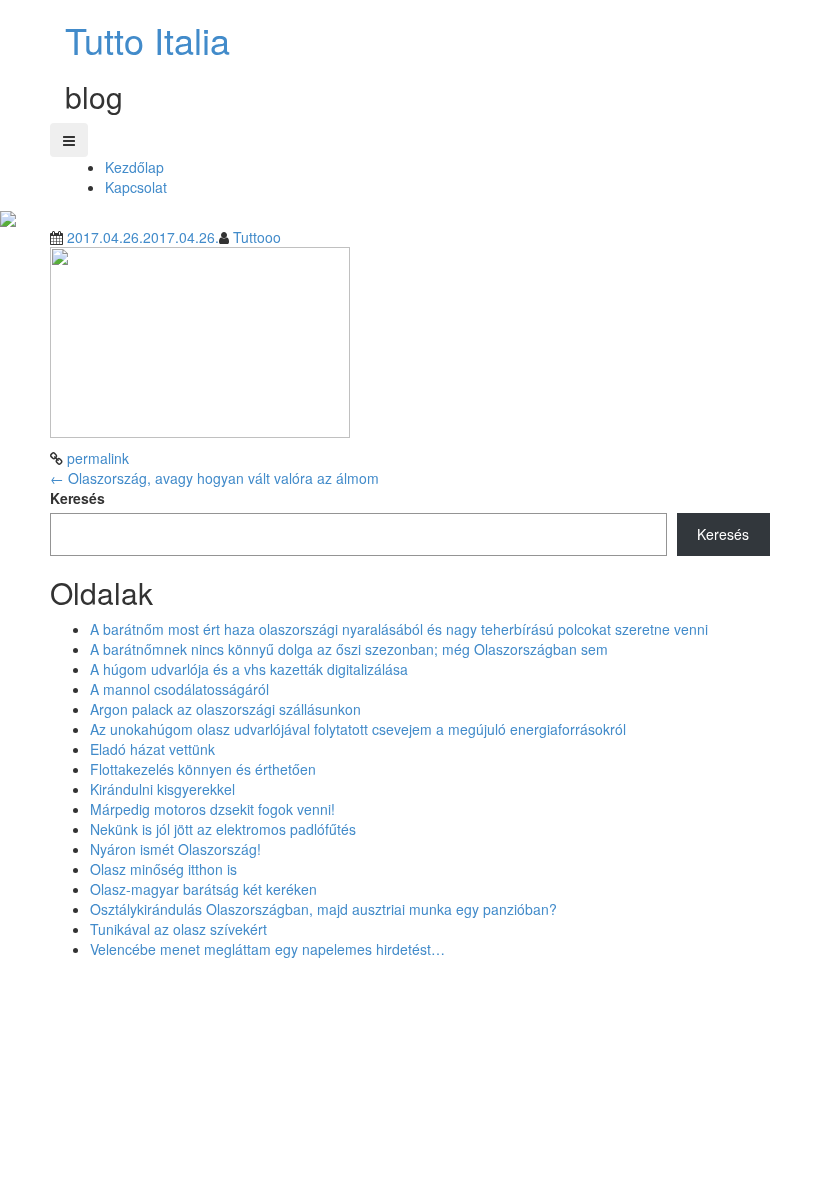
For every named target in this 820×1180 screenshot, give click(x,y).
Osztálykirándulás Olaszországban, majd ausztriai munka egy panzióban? (323, 909)
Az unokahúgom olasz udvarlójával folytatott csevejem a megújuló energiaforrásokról (358, 729)
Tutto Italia (147, 39)
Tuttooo (257, 237)
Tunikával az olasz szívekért (178, 929)
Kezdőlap (134, 167)
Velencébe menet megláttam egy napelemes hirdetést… (267, 949)
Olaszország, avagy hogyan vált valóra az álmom (214, 478)
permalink (96, 458)
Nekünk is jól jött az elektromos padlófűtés (223, 829)
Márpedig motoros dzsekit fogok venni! (212, 809)
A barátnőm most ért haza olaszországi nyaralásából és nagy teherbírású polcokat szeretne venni (399, 629)
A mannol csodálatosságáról (179, 689)
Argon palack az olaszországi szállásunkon (225, 709)
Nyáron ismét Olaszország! (175, 849)
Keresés (77, 498)
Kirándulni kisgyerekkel (162, 789)
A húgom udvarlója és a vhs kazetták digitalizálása (249, 669)
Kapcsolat (136, 187)
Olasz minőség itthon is (163, 869)
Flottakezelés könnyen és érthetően (203, 769)
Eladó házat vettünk (152, 749)
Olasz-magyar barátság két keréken (203, 889)
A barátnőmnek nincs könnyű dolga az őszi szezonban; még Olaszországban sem (349, 649)
